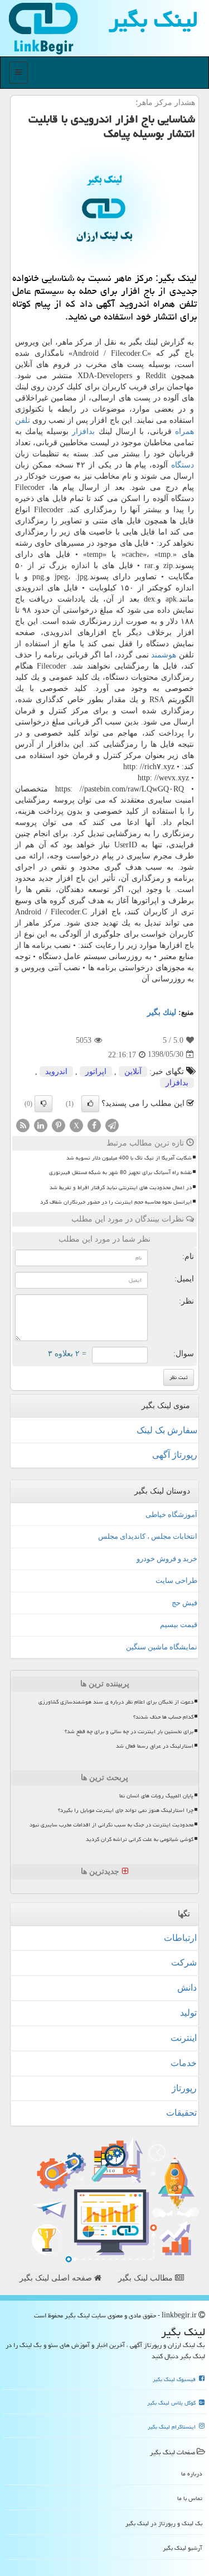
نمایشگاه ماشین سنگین (162, 1647)
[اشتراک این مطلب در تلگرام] (112, 1125)
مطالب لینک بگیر (147, 2278)
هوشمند (164, 655)
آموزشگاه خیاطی (171, 1514)
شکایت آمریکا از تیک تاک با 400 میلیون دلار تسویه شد (129, 1158)
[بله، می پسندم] (90, 1104)
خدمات (184, 2063)
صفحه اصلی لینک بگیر (57, 2278)
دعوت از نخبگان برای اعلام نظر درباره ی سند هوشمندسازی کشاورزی (116, 1702)
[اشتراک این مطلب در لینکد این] (41, 1125)
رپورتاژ (184, 2088)
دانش (187, 1988)
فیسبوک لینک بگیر (175, 2379)
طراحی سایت (176, 1580)
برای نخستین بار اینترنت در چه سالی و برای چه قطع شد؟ (129, 1731)
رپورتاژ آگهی (175, 1455)
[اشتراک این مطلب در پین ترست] (59, 1125)
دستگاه (183, 465)
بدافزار (83, 431)
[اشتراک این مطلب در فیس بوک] (94, 1125)
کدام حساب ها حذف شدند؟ (163, 1717)
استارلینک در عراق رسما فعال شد (155, 1746)
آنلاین (133, 1072)
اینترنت (184, 2038)
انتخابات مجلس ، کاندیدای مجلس (148, 1536)
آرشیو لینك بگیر (183, 2548)
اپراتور (96, 1072)
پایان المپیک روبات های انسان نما (156, 1796)
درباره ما (192, 2474)
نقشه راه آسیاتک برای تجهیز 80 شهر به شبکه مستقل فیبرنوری (120, 1172)
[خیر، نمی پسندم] (43, 1104)
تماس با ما (190, 2498)
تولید (188, 2013)
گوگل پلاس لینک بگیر (172, 2403)
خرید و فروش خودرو (167, 1559)
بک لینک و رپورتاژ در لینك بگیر (164, 2523)
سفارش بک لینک (167, 1430)
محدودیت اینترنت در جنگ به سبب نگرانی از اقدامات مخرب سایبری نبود (111, 1825)
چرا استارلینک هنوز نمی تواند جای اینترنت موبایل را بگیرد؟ (126, 1810)
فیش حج (184, 1603)
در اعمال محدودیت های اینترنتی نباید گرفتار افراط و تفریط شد (121, 1187)
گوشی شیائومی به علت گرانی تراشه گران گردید (140, 1839)
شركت (184, 1962)
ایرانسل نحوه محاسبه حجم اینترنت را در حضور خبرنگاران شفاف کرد (116, 1202)
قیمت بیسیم (179, 1625)
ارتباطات (180, 1938)
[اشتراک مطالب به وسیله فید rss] (23, 1125)
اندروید (56, 1072)
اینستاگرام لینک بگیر (172, 2427)
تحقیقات (181, 2113)
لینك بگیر (162, 1012)
